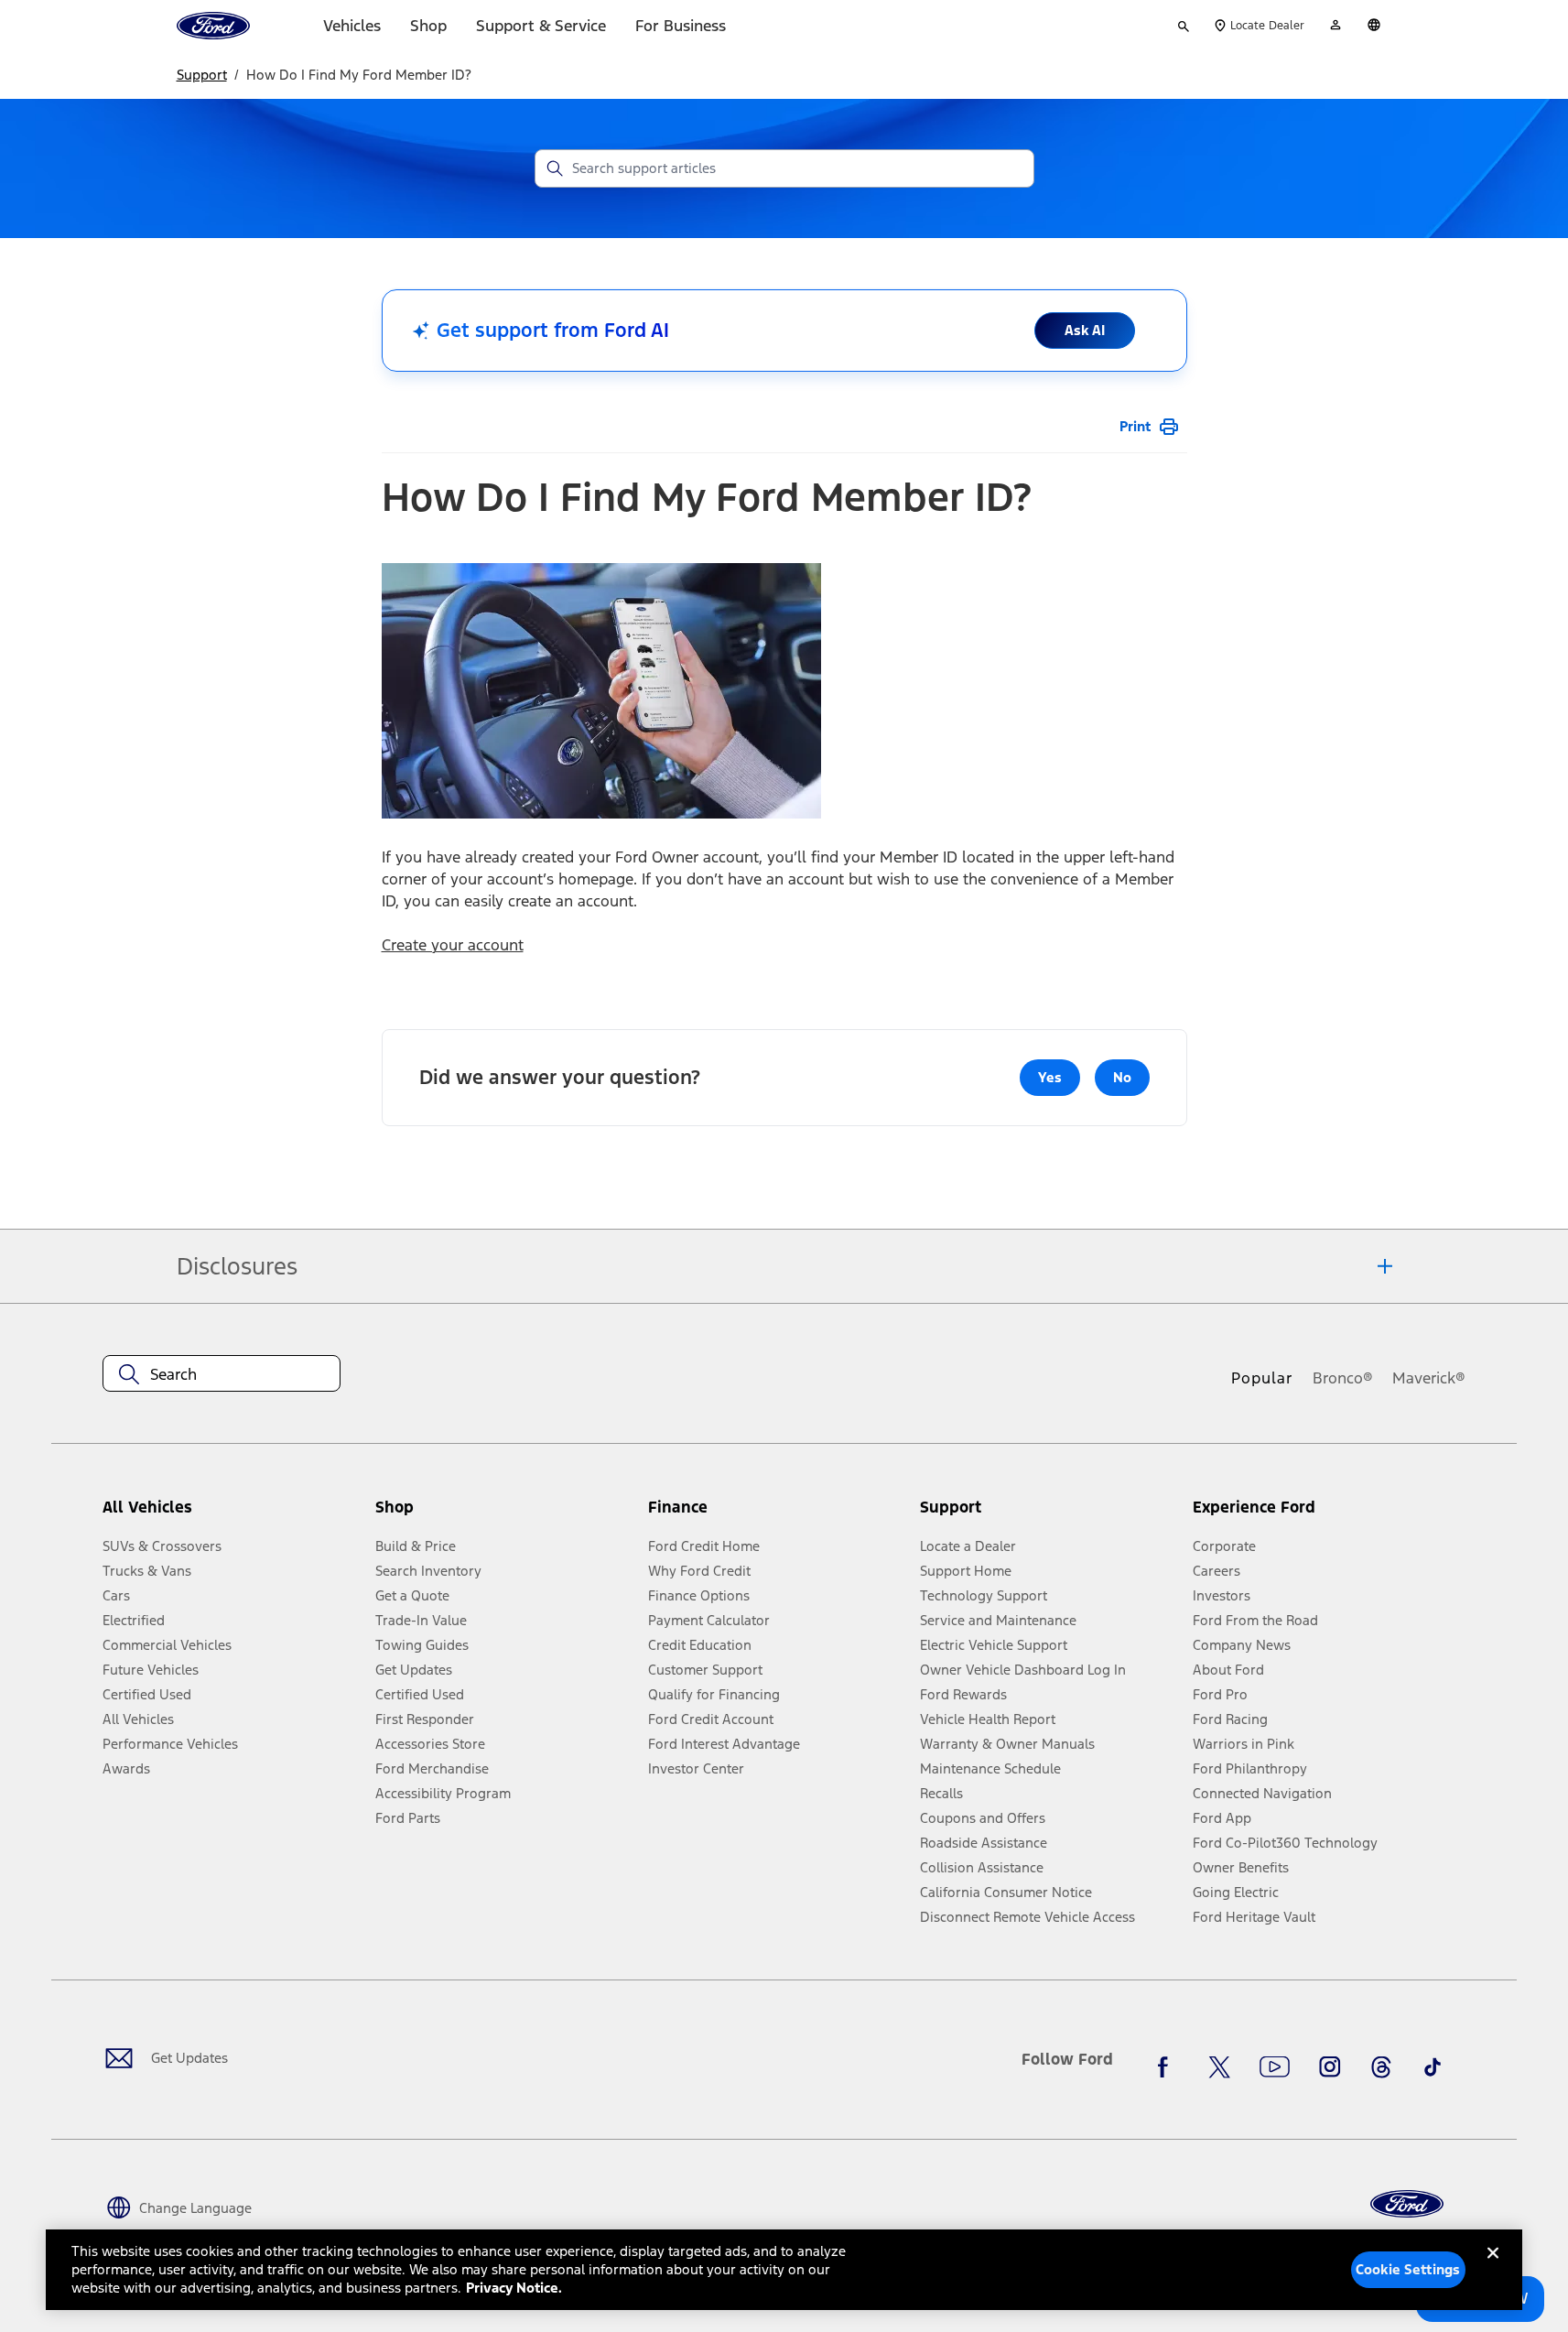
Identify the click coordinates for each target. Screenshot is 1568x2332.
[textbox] (222, 1374)
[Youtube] (1275, 2066)
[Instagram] (1330, 2066)
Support (202, 75)
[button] (504, 1514)
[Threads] (1381, 2066)
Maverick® (1429, 1378)
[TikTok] (1433, 2066)
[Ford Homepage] (1407, 2204)
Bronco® (1343, 1378)
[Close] (1493, 2268)
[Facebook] (1168, 2066)
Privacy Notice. (514, 2288)
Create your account (453, 945)
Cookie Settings (1408, 2269)
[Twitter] (1219, 2066)
